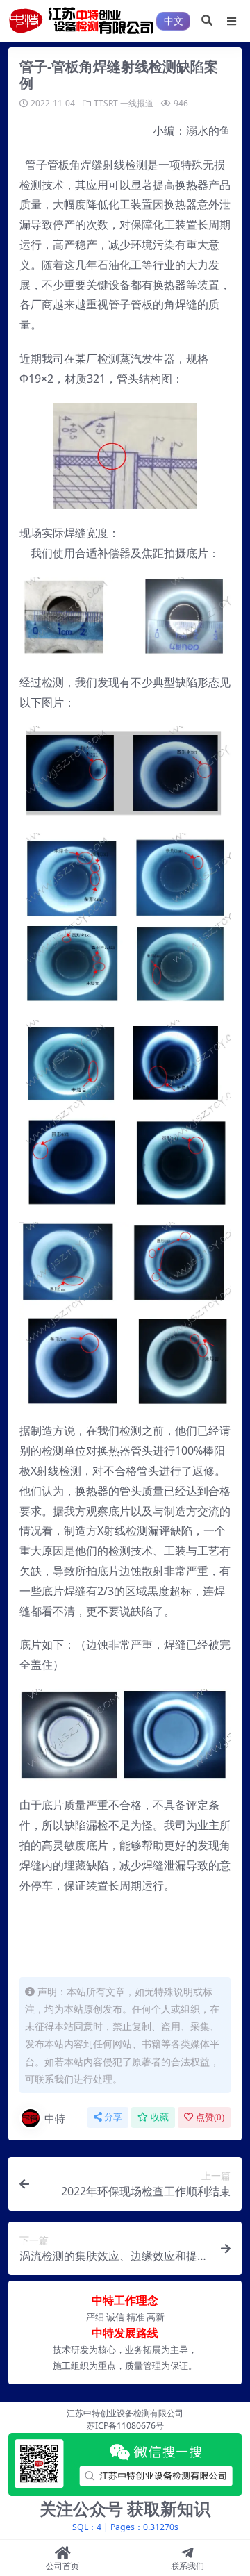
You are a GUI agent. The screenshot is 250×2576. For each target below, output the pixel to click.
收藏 (160, 2117)
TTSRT (106, 103)
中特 (55, 2118)
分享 (113, 2117)
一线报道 (137, 103)
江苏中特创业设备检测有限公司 (125, 2413)
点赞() (210, 2117)
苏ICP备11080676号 (125, 2426)
